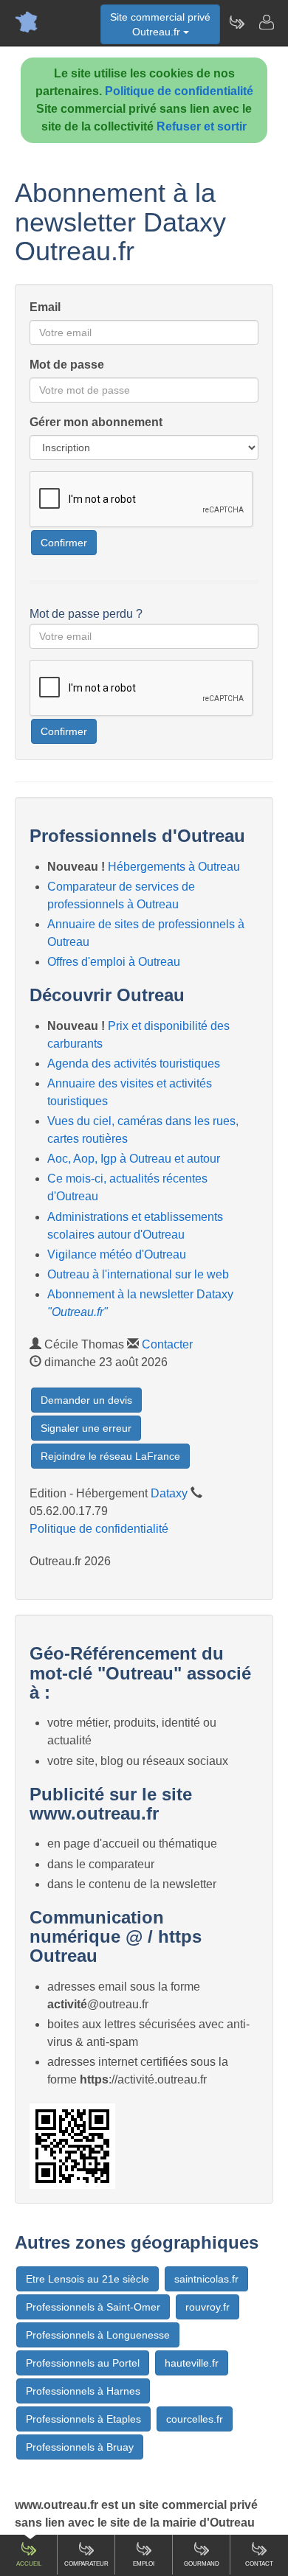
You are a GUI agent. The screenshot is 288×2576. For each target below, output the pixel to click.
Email (45, 307)
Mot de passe (67, 365)
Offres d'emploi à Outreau (114, 962)
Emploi (144, 2564)
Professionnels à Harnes (83, 2391)
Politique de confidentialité (179, 91)
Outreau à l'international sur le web (138, 1274)
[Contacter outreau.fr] (266, 22)
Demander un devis (86, 1400)
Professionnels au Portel (83, 2363)
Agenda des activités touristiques (134, 1064)
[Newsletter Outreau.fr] (236, 22)
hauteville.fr (192, 2363)
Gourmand (202, 2564)
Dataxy (169, 1493)
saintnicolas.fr (206, 2279)
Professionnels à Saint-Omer (93, 2307)
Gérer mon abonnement (96, 422)
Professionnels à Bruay (80, 2447)
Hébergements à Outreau (174, 867)
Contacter (167, 1344)
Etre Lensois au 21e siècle (88, 2279)
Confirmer (64, 543)
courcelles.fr (195, 2419)
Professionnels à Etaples (83, 2419)
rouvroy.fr (208, 2307)
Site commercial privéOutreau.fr (160, 24)
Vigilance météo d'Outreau (117, 1254)
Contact (259, 2564)
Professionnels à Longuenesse (98, 2335)
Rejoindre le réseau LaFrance (110, 1456)
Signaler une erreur (86, 1428)
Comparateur (86, 2564)
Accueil (29, 2564)
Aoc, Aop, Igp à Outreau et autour (134, 1159)
